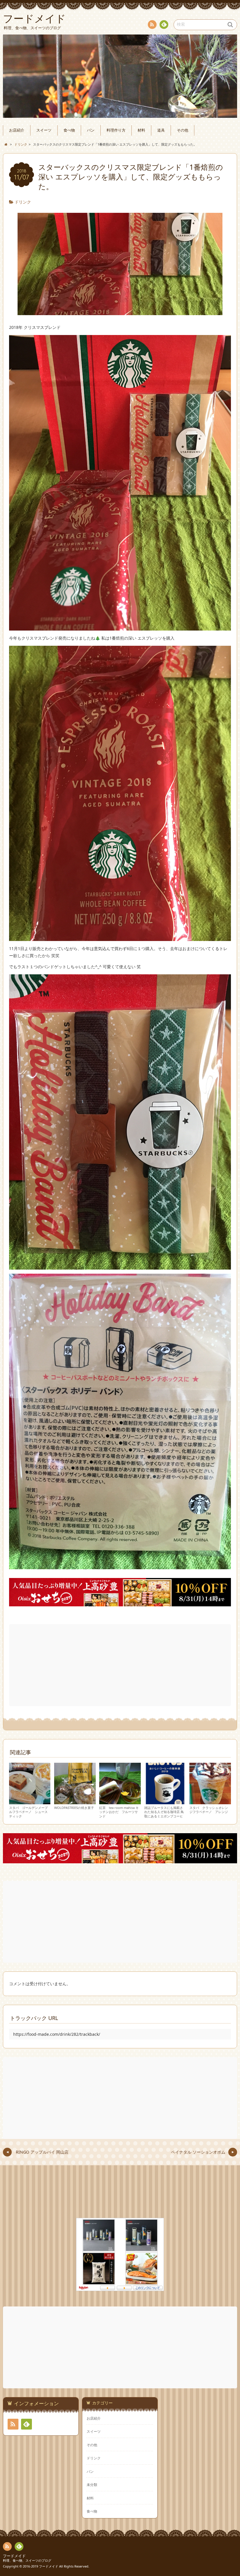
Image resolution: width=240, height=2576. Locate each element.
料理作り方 (116, 130)
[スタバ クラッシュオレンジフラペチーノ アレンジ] (210, 1801)
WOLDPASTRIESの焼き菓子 (74, 1808)
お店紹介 (17, 130)
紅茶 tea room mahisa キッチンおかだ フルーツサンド (119, 1812)
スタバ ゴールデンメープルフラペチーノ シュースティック (28, 1812)
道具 (161, 130)
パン (91, 130)
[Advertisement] (121, 1665)
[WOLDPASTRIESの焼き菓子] (75, 1801)
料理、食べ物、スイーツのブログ (27, 2560)
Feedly (164, 25)
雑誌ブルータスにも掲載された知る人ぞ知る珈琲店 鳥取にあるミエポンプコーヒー (164, 1814)
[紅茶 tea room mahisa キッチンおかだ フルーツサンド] (120, 1801)
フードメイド (14, 2556)
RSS (152, 25)
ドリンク (23, 202)
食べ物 (69, 130)
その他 (182, 130)
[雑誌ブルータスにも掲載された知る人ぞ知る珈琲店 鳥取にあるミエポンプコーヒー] (165, 1801)
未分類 (92, 2485)
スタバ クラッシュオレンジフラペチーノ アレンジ (209, 1810)
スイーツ (44, 130)
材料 (141, 130)
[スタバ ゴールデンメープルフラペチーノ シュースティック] (30, 1801)
